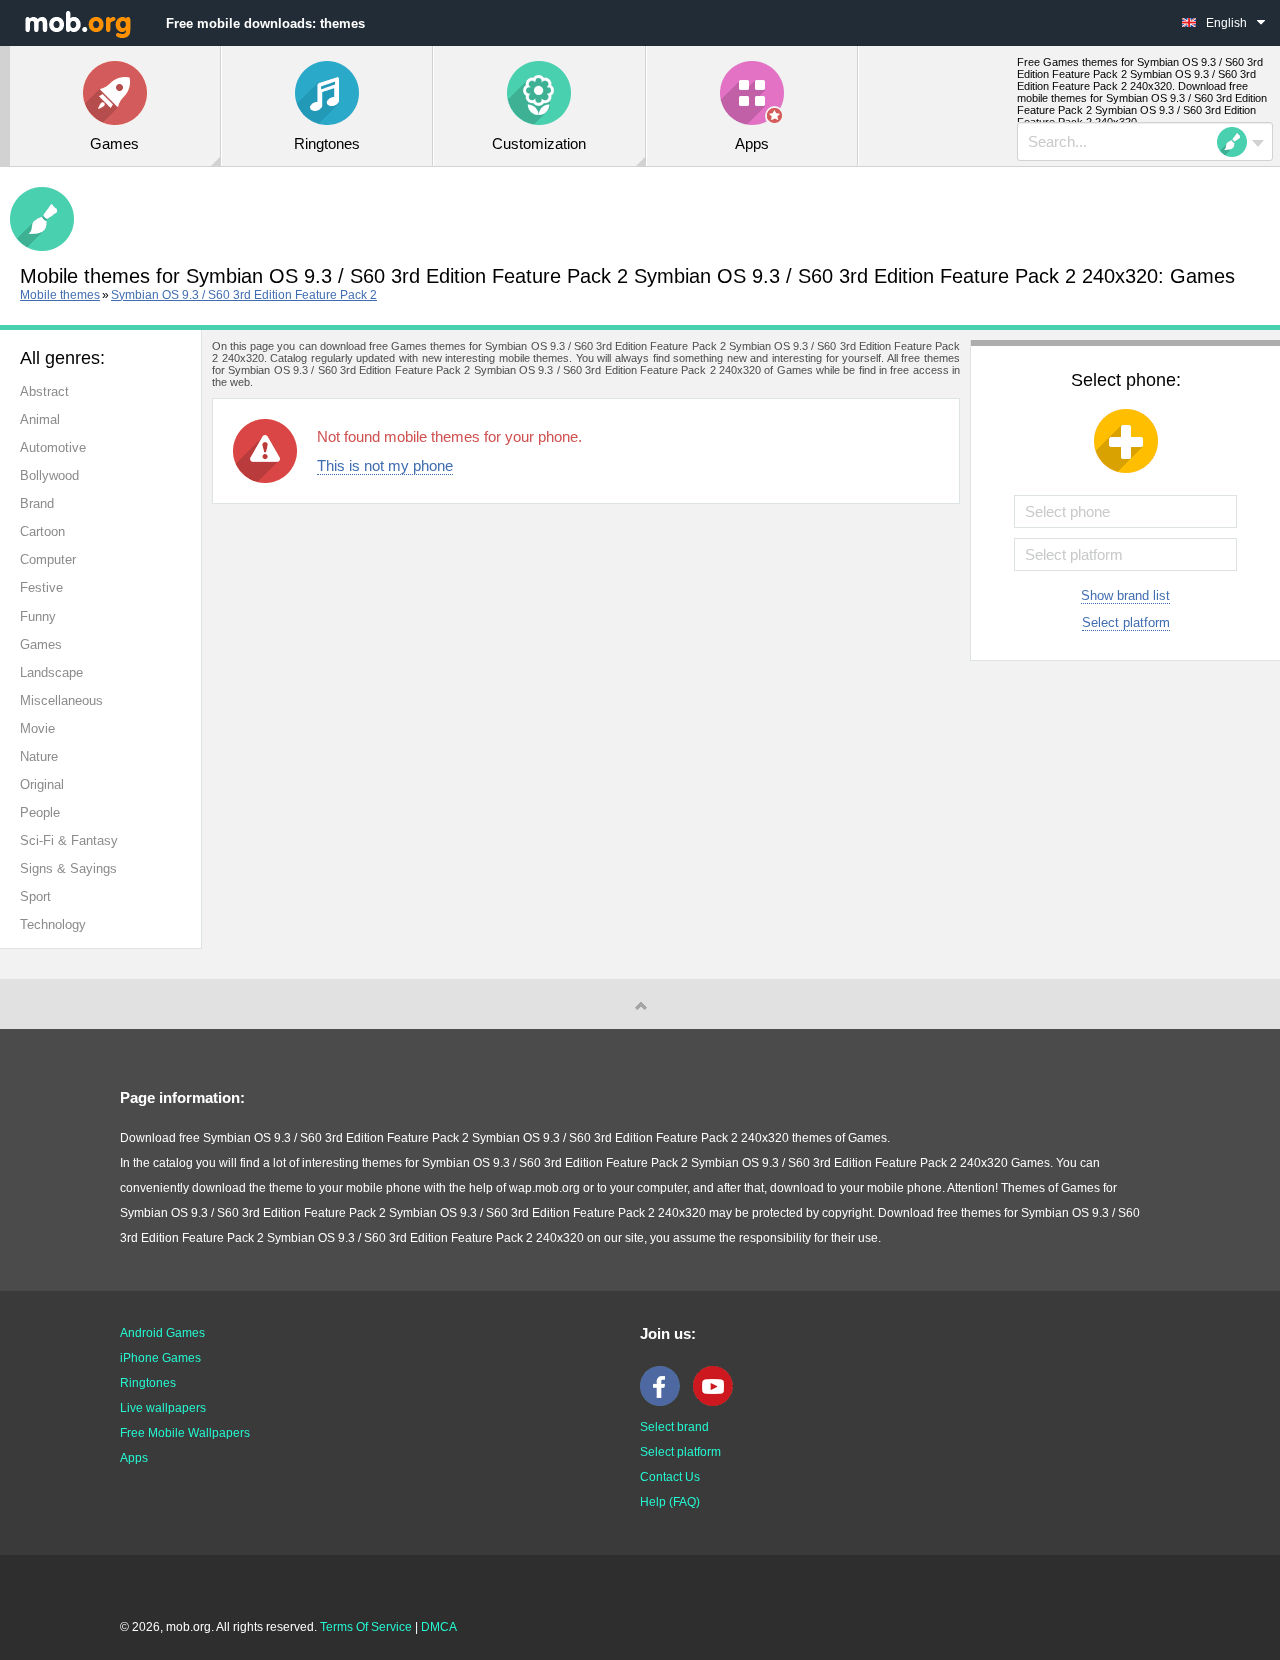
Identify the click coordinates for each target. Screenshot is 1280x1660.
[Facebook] (665, 1402)
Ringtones (148, 1383)
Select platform (1126, 622)
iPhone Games (160, 1358)
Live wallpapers (163, 1408)
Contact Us (670, 1477)
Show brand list (1125, 595)
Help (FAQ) (670, 1502)
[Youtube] (718, 1402)
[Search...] (1238, 142)
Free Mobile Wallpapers (185, 1433)
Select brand (674, 1427)
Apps (134, 1458)
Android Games (162, 1333)
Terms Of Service (366, 1627)
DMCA (439, 1627)
